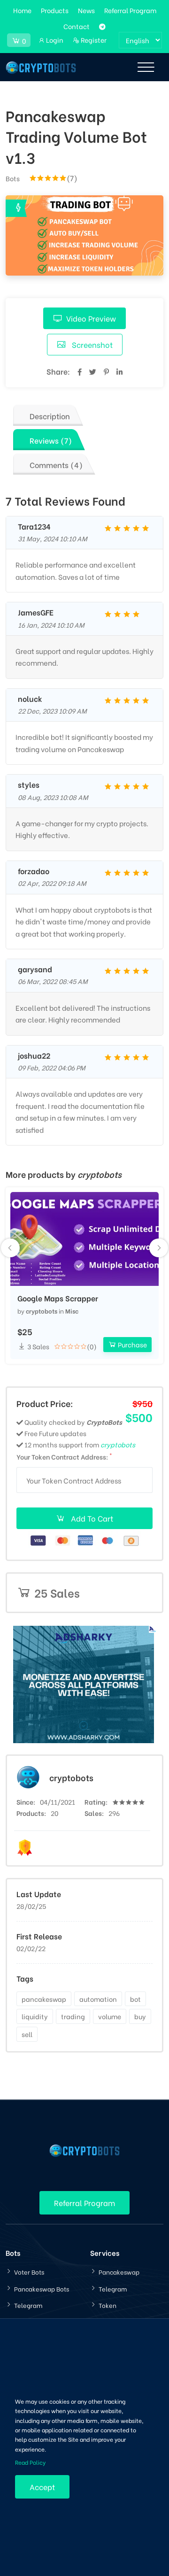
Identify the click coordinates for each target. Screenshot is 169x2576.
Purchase (132, 1344)
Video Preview (91, 318)
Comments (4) (56, 465)
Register (93, 40)
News (86, 10)
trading (73, 2016)
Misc (72, 1311)
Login (54, 40)
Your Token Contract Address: (64, 1456)
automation (98, 1999)
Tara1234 (34, 526)
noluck (30, 699)
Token (108, 2305)
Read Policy (30, 2462)
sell (27, 2034)
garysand (35, 969)
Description (50, 416)
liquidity (35, 2016)
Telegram (28, 2305)
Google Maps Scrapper (58, 1298)
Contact (77, 26)
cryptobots (42, 1311)
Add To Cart (91, 1518)
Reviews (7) (51, 440)
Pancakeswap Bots (42, 2288)
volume (110, 2016)
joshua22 (34, 1055)
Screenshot (91, 344)
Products (55, 10)
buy (140, 2016)
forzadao (34, 871)
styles (29, 784)
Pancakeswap (119, 2272)
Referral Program (130, 10)
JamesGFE (36, 612)
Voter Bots (29, 2272)
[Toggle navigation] (146, 67)
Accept (42, 2487)
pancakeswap (44, 1999)
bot (135, 1999)
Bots (13, 178)
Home (22, 10)
